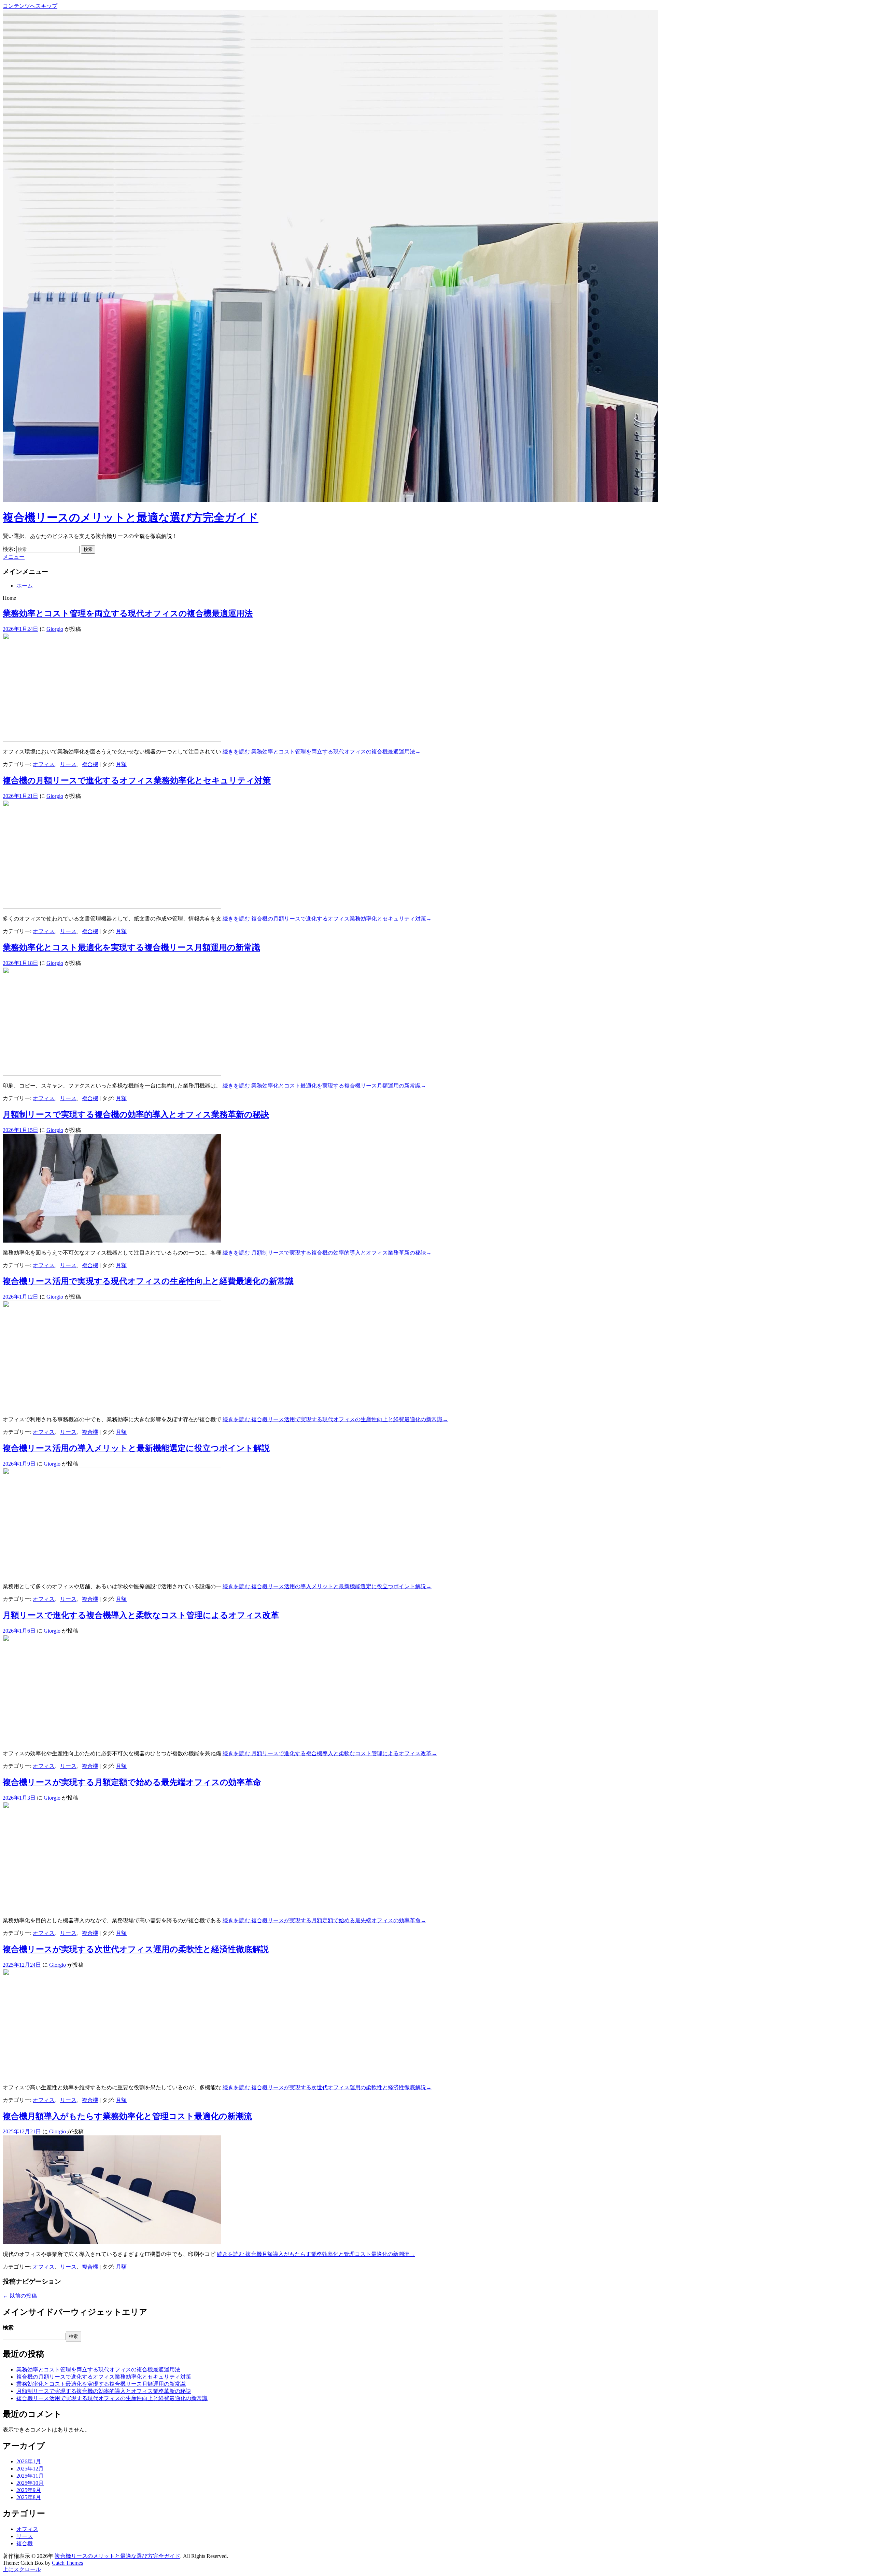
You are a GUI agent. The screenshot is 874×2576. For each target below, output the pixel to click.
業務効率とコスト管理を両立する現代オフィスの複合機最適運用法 (128, 613)
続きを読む (322, 752)
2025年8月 (29, 2497)
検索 (8, 2328)
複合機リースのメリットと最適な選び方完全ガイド (131, 517)
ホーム (25, 586)
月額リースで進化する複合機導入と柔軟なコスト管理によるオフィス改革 (141, 1615)
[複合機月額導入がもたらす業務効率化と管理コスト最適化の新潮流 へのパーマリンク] (112, 2242)
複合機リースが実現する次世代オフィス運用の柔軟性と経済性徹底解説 (136, 1949)
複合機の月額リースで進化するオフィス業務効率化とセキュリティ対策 (137, 780)
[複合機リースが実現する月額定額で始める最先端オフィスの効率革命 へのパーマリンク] (112, 1908)
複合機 (90, 764)
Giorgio (55, 629)
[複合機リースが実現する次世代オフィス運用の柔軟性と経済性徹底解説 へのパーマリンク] (112, 2075)
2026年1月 (29, 2461)
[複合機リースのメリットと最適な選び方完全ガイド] (330, 500)
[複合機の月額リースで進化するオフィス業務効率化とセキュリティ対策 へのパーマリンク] (112, 907)
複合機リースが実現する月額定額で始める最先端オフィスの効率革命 (132, 1782)
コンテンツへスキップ (30, 6)
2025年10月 (30, 2483)
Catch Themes (67, 2563)
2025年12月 (30, 2469)
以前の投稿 (20, 2296)
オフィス (44, 764)
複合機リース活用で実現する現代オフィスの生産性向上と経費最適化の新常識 (148, 1281)
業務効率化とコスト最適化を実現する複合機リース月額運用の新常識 (131, 947)
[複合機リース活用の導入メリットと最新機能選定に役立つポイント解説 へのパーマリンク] (112, 1574)
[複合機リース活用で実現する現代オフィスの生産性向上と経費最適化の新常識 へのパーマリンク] (112, 1407)
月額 (121, 764)
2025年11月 (30, 2476)
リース (68, 764)
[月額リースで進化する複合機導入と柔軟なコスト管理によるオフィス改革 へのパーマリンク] (112, 1741)
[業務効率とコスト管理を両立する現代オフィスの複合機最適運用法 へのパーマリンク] (112, 740)
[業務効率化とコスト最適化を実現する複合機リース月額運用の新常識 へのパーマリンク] (112, 1074)
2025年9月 (29, 2490)
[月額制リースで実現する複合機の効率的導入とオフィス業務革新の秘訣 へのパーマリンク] (112, 1241)
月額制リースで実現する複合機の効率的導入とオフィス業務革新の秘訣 (136, 1114)
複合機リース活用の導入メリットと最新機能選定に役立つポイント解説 (136, 1448)
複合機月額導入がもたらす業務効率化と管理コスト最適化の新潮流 (127, 2116)
